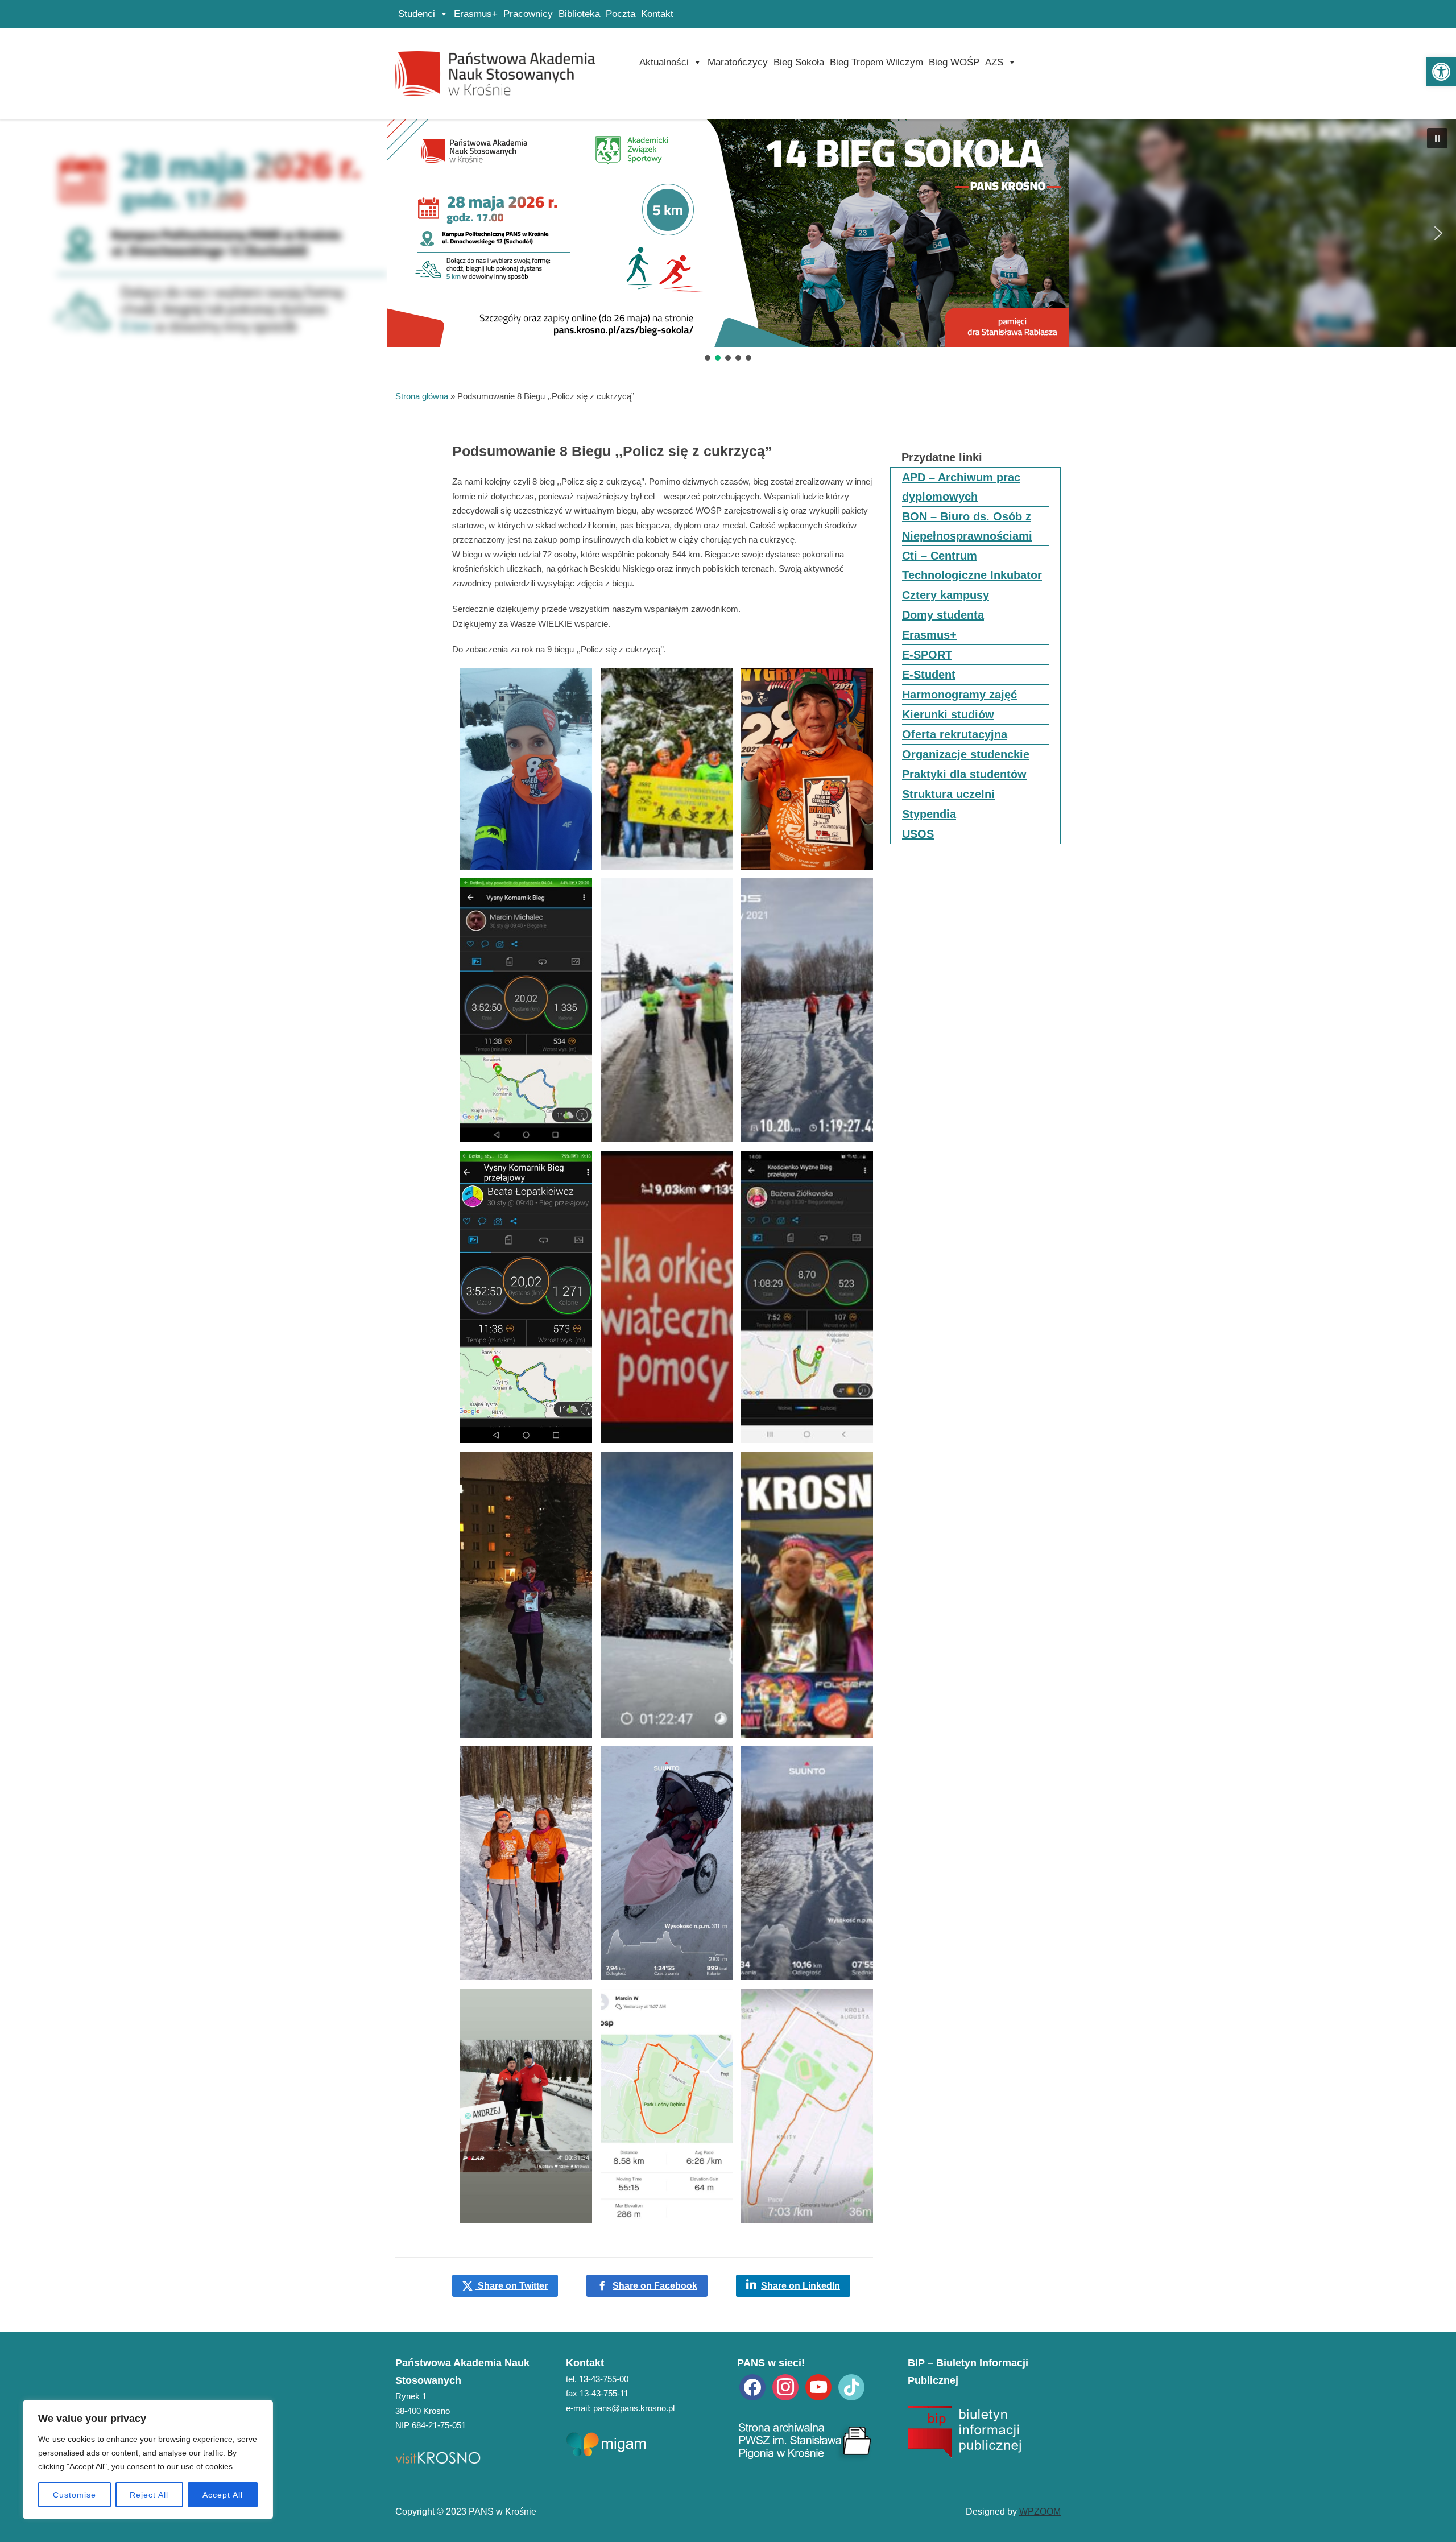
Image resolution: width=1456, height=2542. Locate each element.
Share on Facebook (655, 2286)
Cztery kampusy (946, 595)
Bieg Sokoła (799, 62)
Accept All (223, 2495)
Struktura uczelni (948, 794)
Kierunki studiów (948, 714)
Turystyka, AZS (728, 260)
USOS (918, 834)
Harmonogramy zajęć (959, 695)
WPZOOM (1040, 2512)
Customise (75, 2495)
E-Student (929, 675)
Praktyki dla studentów (964, 774)
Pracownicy (528, 14)
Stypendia (929, 814)
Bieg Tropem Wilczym (876, 62)
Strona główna (422, 396)
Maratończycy (738, 62)
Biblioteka (579, 14)
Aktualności (664, 62)
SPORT (728, 204)
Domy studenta (943, 615)
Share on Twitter (512, 2286)
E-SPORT (927, 655)
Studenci (417, 14)
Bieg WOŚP (954, 62)
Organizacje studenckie (966, 754)
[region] (148, 2460)
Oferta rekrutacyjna (955, 734)
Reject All (149, 2495)
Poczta (621, 14)
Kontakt (657, 14)
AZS (994, 62)
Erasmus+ (476, 14)
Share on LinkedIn (801, 2286)
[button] (1441, 72)
